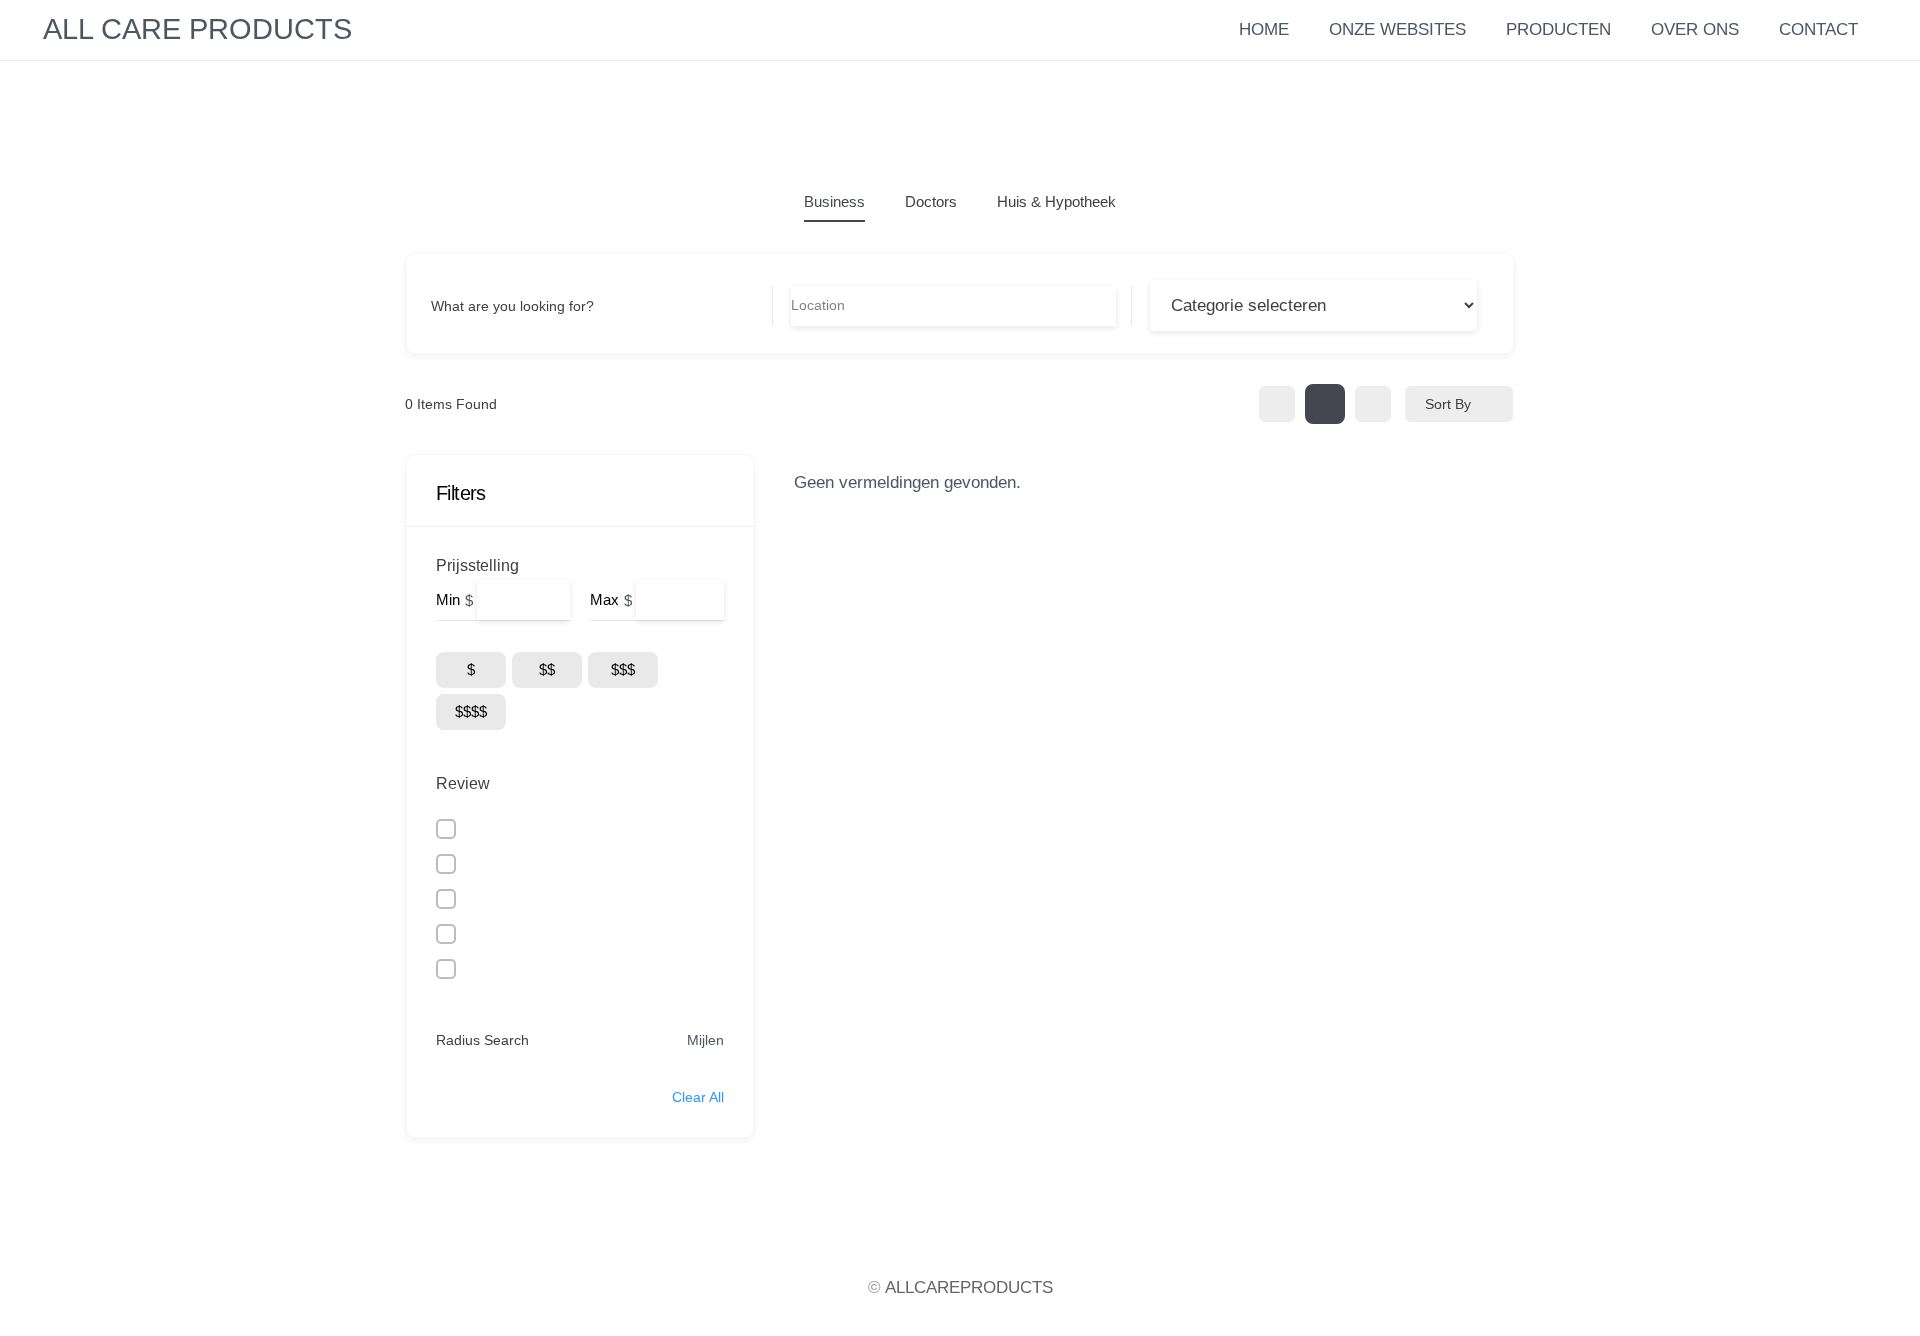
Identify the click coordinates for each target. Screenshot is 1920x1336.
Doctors (931, 201)
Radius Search (482, 1040)
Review (463, 783)
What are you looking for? (512, 306)
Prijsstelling (477, 565)
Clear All (698, 1097)
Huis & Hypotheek (1056, 201)
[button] (1751, 30)
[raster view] (1277, 404)
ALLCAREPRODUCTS (969, 1287)
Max (604, 599)
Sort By (1448, 404)
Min (448, 599)
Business (834, 201)
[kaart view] (1373, 404)
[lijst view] (1325, 404)
